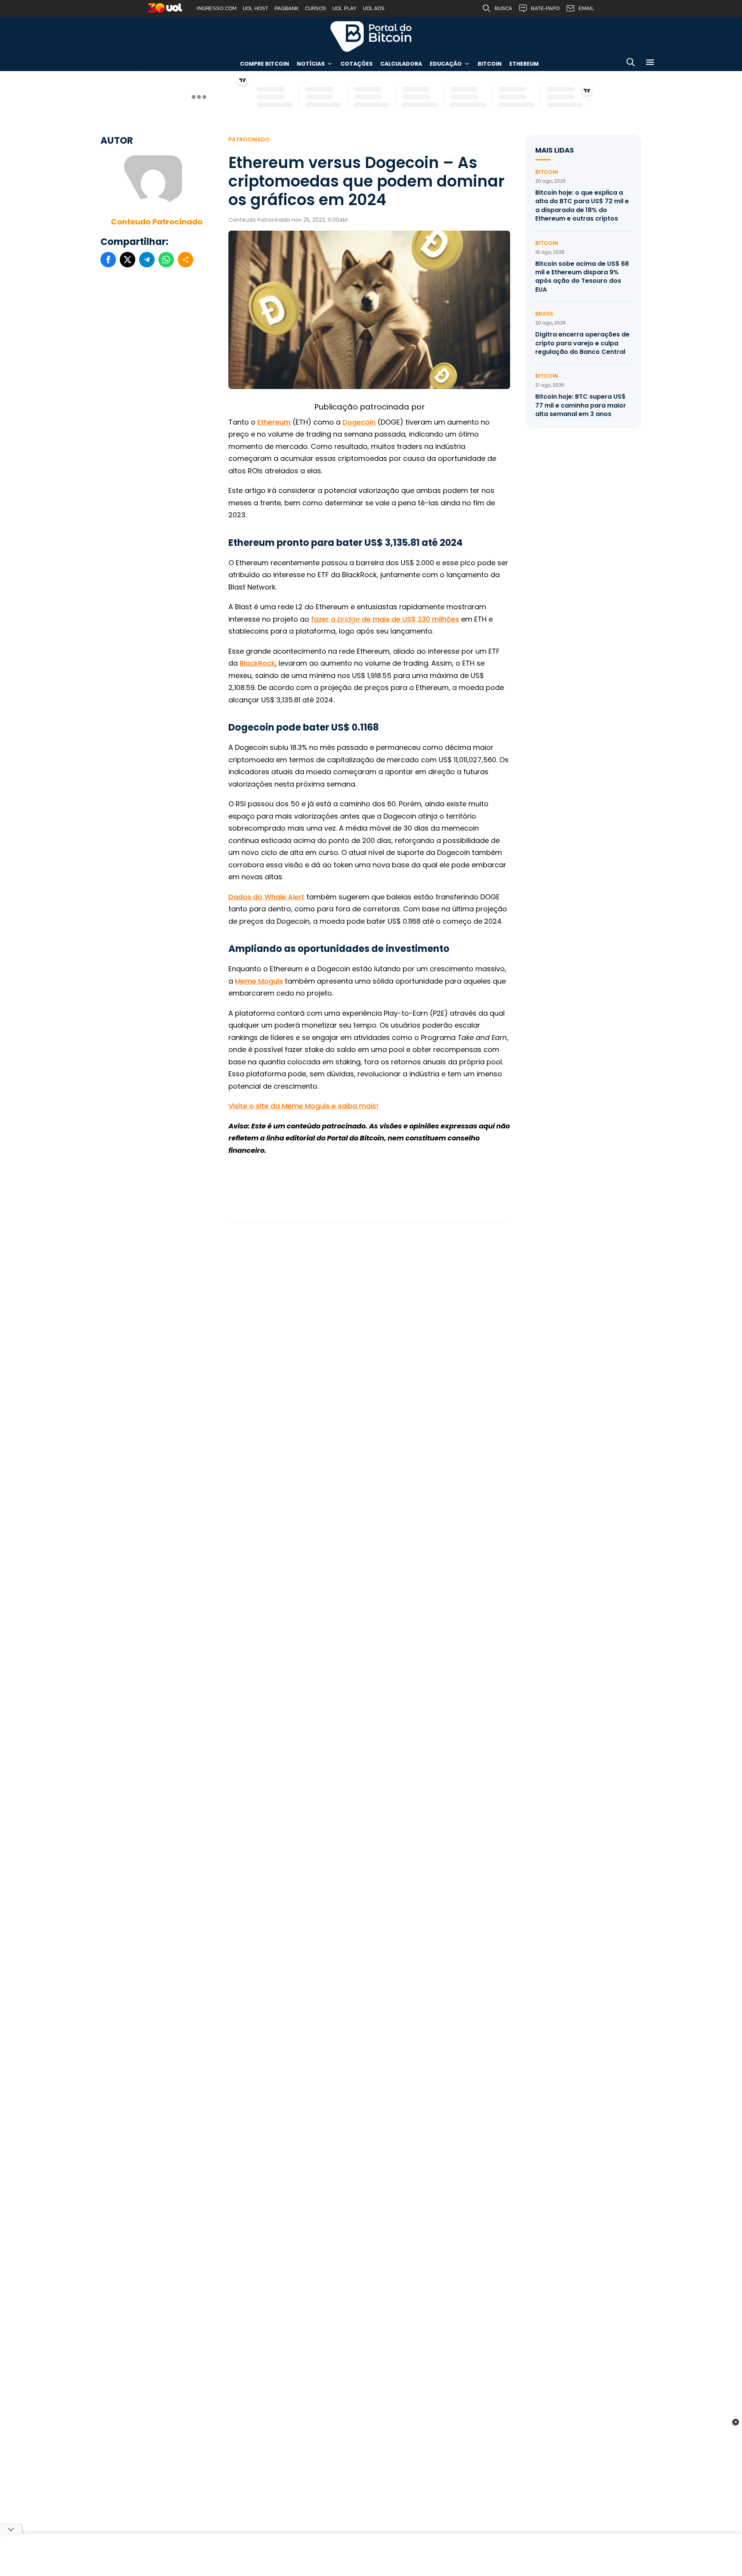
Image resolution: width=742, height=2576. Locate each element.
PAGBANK (287, 8)
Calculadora (401, 64)
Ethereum (524, 64)
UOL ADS (374, 8)
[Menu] (650, 64)
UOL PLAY (345, 8)
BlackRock (257, 663)
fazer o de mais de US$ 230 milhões (385, 619)
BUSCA (503, 8)
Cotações (357, 64)
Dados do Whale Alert (266, 897)
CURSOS (316, 8)
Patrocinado (249, 139)
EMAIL (586, 8)
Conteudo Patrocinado (157, 222)
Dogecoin (359, 422)
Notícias (311, 64)
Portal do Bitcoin (371, 36)
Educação (446, 64)
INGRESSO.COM (217, 8)
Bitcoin (490, 64)
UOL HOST (255, 8)
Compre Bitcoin (265, 64)
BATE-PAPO (545, 8)
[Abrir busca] (631, 64)
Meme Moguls (259, 981)
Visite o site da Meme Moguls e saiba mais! (303, 1106)
